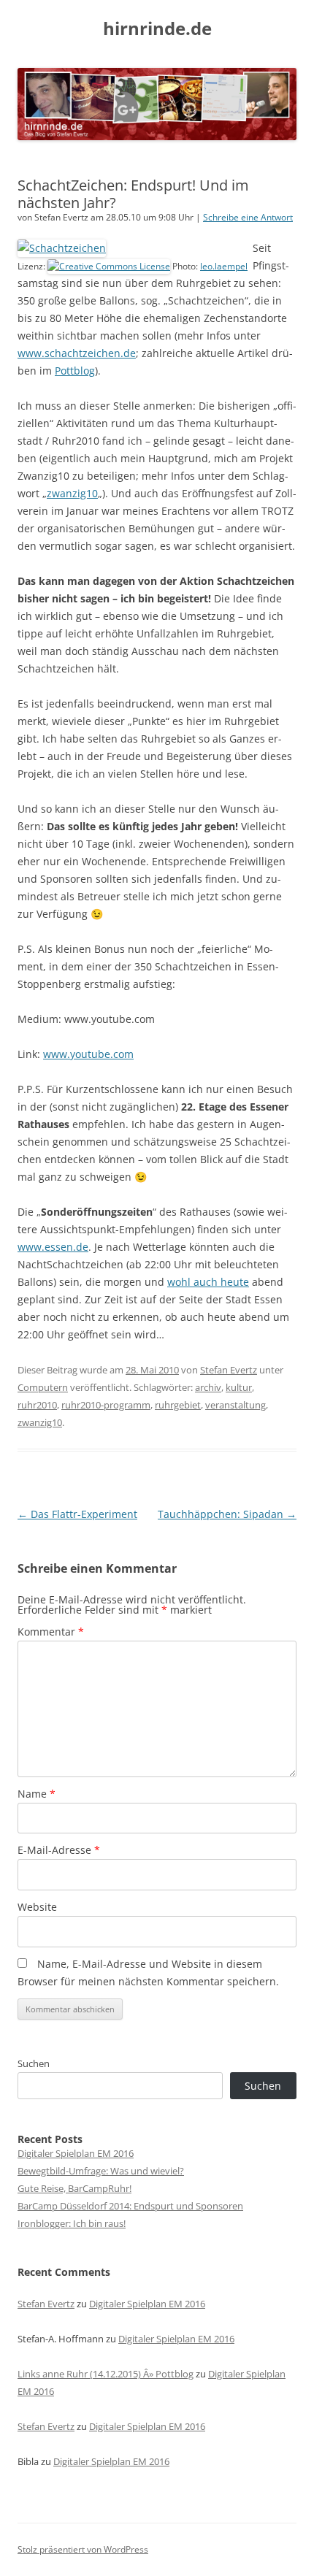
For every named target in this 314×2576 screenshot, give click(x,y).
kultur (239, 1387)
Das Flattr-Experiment (77, 1514)
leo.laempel (224, 266)
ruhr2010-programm (106, 1405)
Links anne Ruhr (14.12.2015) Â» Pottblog (106, 2374)
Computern (43, 1387)
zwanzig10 (72, 493)
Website (37, 1907)
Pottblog (75, 371)
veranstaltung (235, 1405)
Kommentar (51, 1632)
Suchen (34, 2063)
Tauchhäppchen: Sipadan (227, 1514)
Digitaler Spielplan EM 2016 (76, 2153)
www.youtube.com (88, 1054)
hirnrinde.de (157, 29)
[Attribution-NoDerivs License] (109, 266)
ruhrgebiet (178, 1405)
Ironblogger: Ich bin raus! (72, 2223)
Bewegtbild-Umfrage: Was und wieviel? (101, 2171)
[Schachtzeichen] (62, 248)
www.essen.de (53, 1247)
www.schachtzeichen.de (77, 353)
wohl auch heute (208, 1282)
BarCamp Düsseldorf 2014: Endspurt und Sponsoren (130, 2206)
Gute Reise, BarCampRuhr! (74, 2188)
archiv (208, 1387)
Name (37, 1794)
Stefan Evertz (229, 1370)
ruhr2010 (37, 1405)
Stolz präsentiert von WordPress (83, 2549)
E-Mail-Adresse (59, 1850)
